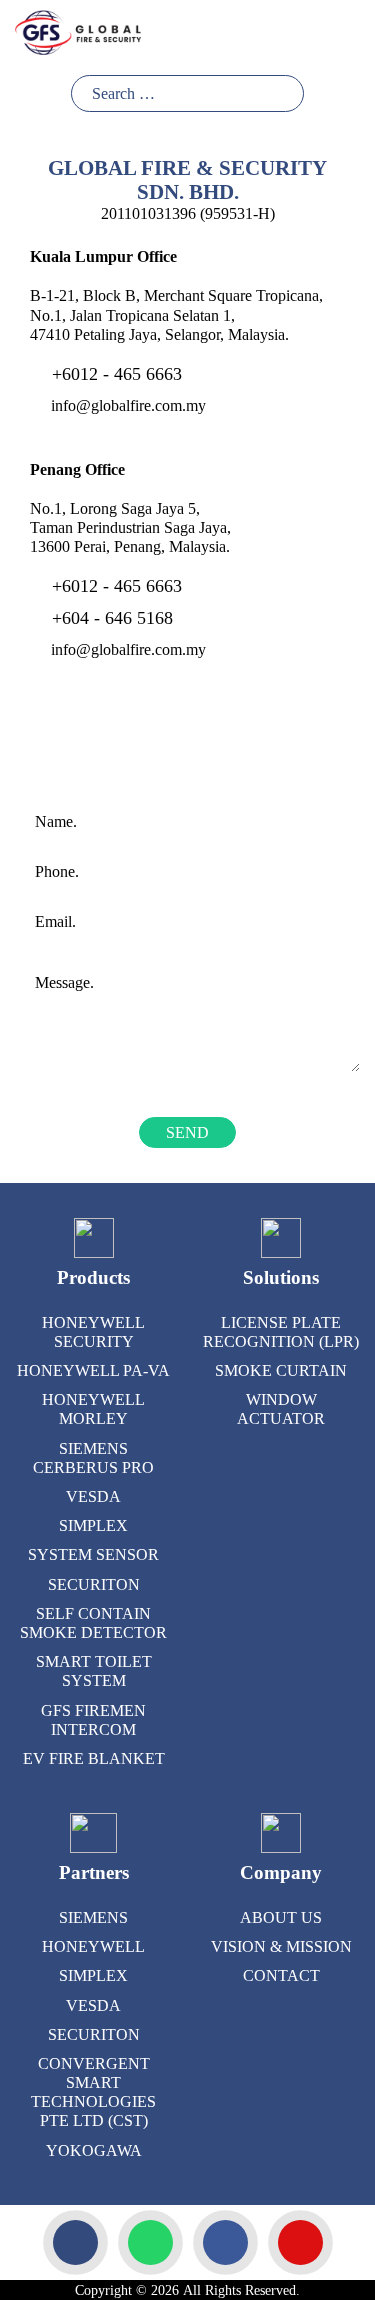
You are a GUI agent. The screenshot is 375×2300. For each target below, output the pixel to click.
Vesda (93, 1496)
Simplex (93, 1525)
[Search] (285, 93)
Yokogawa (94, 2150)
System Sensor (93, 1554)
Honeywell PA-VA (93, 1370)
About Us (281, 1917)
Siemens (93, 1917)
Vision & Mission (281, 1946)
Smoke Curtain (281, 1370)
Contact (281, 1975)
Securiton (94, 1584)
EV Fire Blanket (94, 1758)
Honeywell (93, 1946)
